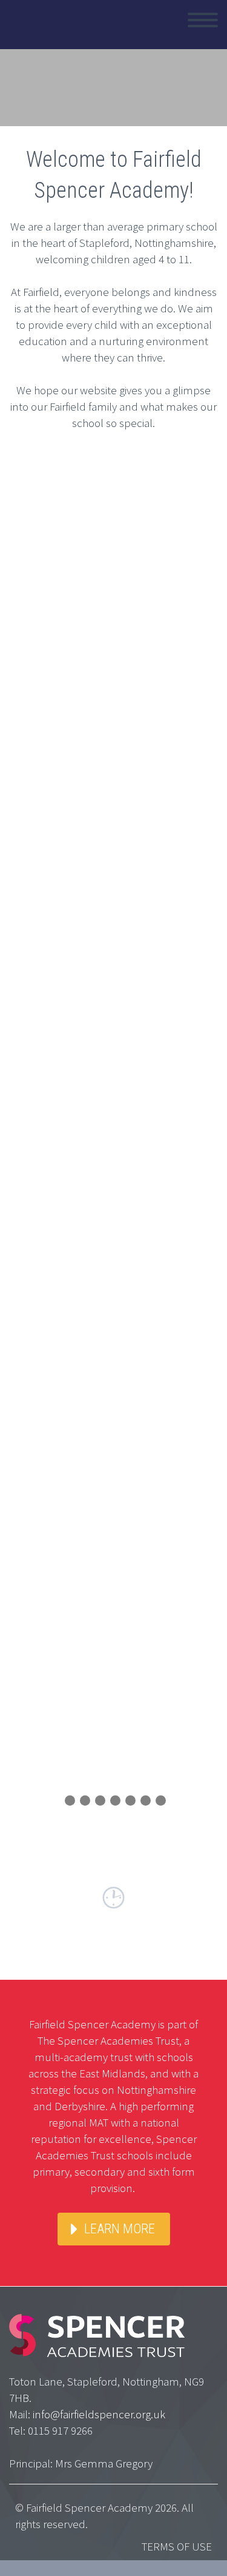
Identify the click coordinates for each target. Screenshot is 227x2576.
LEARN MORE (120, 2229)
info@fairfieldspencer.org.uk (99, 2414)
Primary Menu (203, 20)
